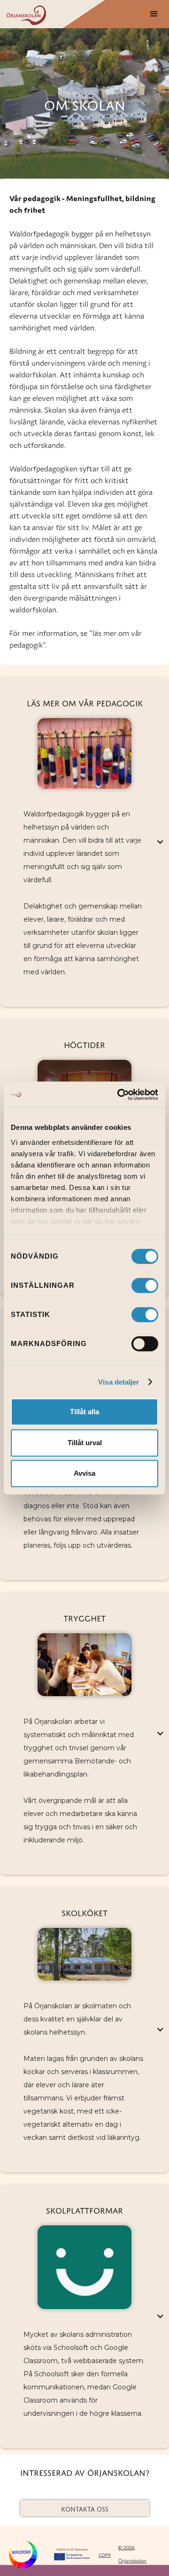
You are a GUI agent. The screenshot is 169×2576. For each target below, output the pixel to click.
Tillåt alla (84, 1412)
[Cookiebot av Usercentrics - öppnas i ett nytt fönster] (119, 1095)
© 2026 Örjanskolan (132, 2554)
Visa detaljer (119, 1382)
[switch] (145, 1285)
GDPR (105, 2554)
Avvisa (84, 1473)
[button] (154, 14)
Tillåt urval (85, 1443)
